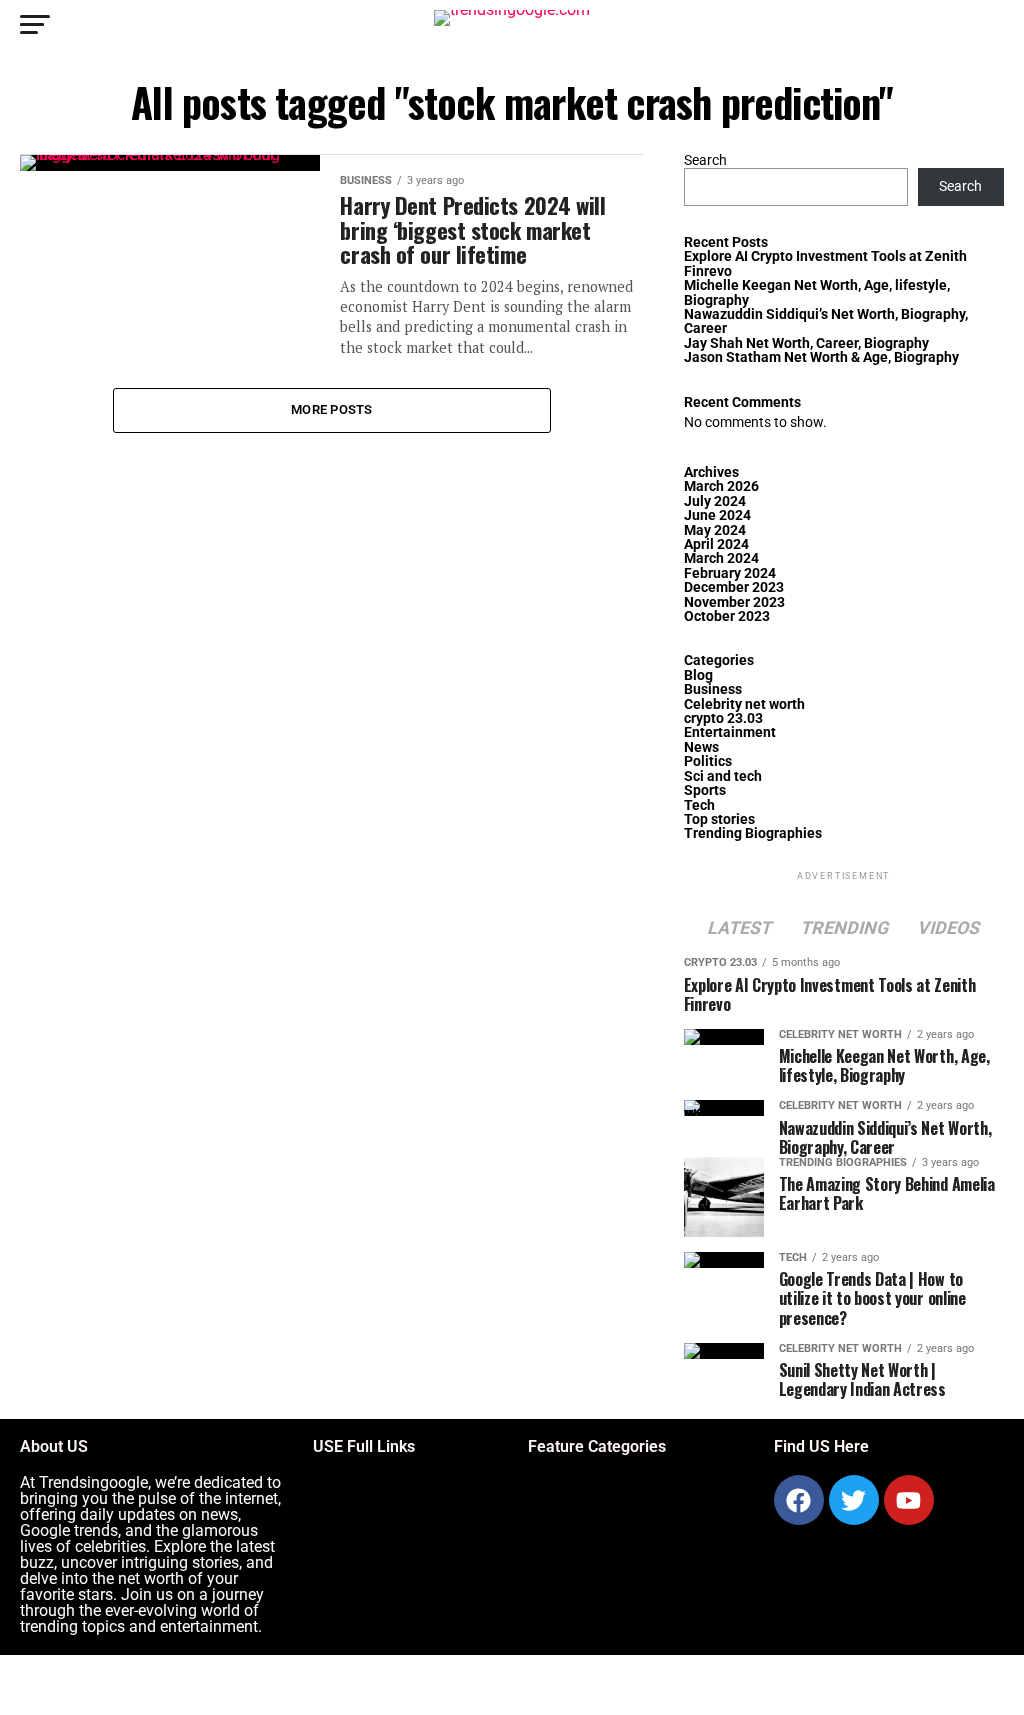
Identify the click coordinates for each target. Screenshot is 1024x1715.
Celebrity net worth (744, 704)
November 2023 (734, 602)
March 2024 (721, 558)
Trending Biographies (753, 833)
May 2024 (715, 530)
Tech (699, 805)
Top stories (719, 819)
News (701, 747)
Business (713, 689)
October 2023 (727, 616)
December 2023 (734, 587)
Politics (708, 761)
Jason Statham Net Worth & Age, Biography (821, 357)
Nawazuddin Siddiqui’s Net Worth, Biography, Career (826, 321)
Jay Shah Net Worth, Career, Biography (806, 343)
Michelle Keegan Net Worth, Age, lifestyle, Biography (817, 292)
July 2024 (715, 501)
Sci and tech (723, 776)
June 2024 (717, 515)
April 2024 (716, 544)
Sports (705, 790)
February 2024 (730, 573)
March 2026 (721, 486)
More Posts (332, 409)
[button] (333, 1497)
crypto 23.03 (723, 718)
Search (705, 160)
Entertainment (730, 732)
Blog (698, 675)
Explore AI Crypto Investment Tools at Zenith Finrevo (825, 263)
